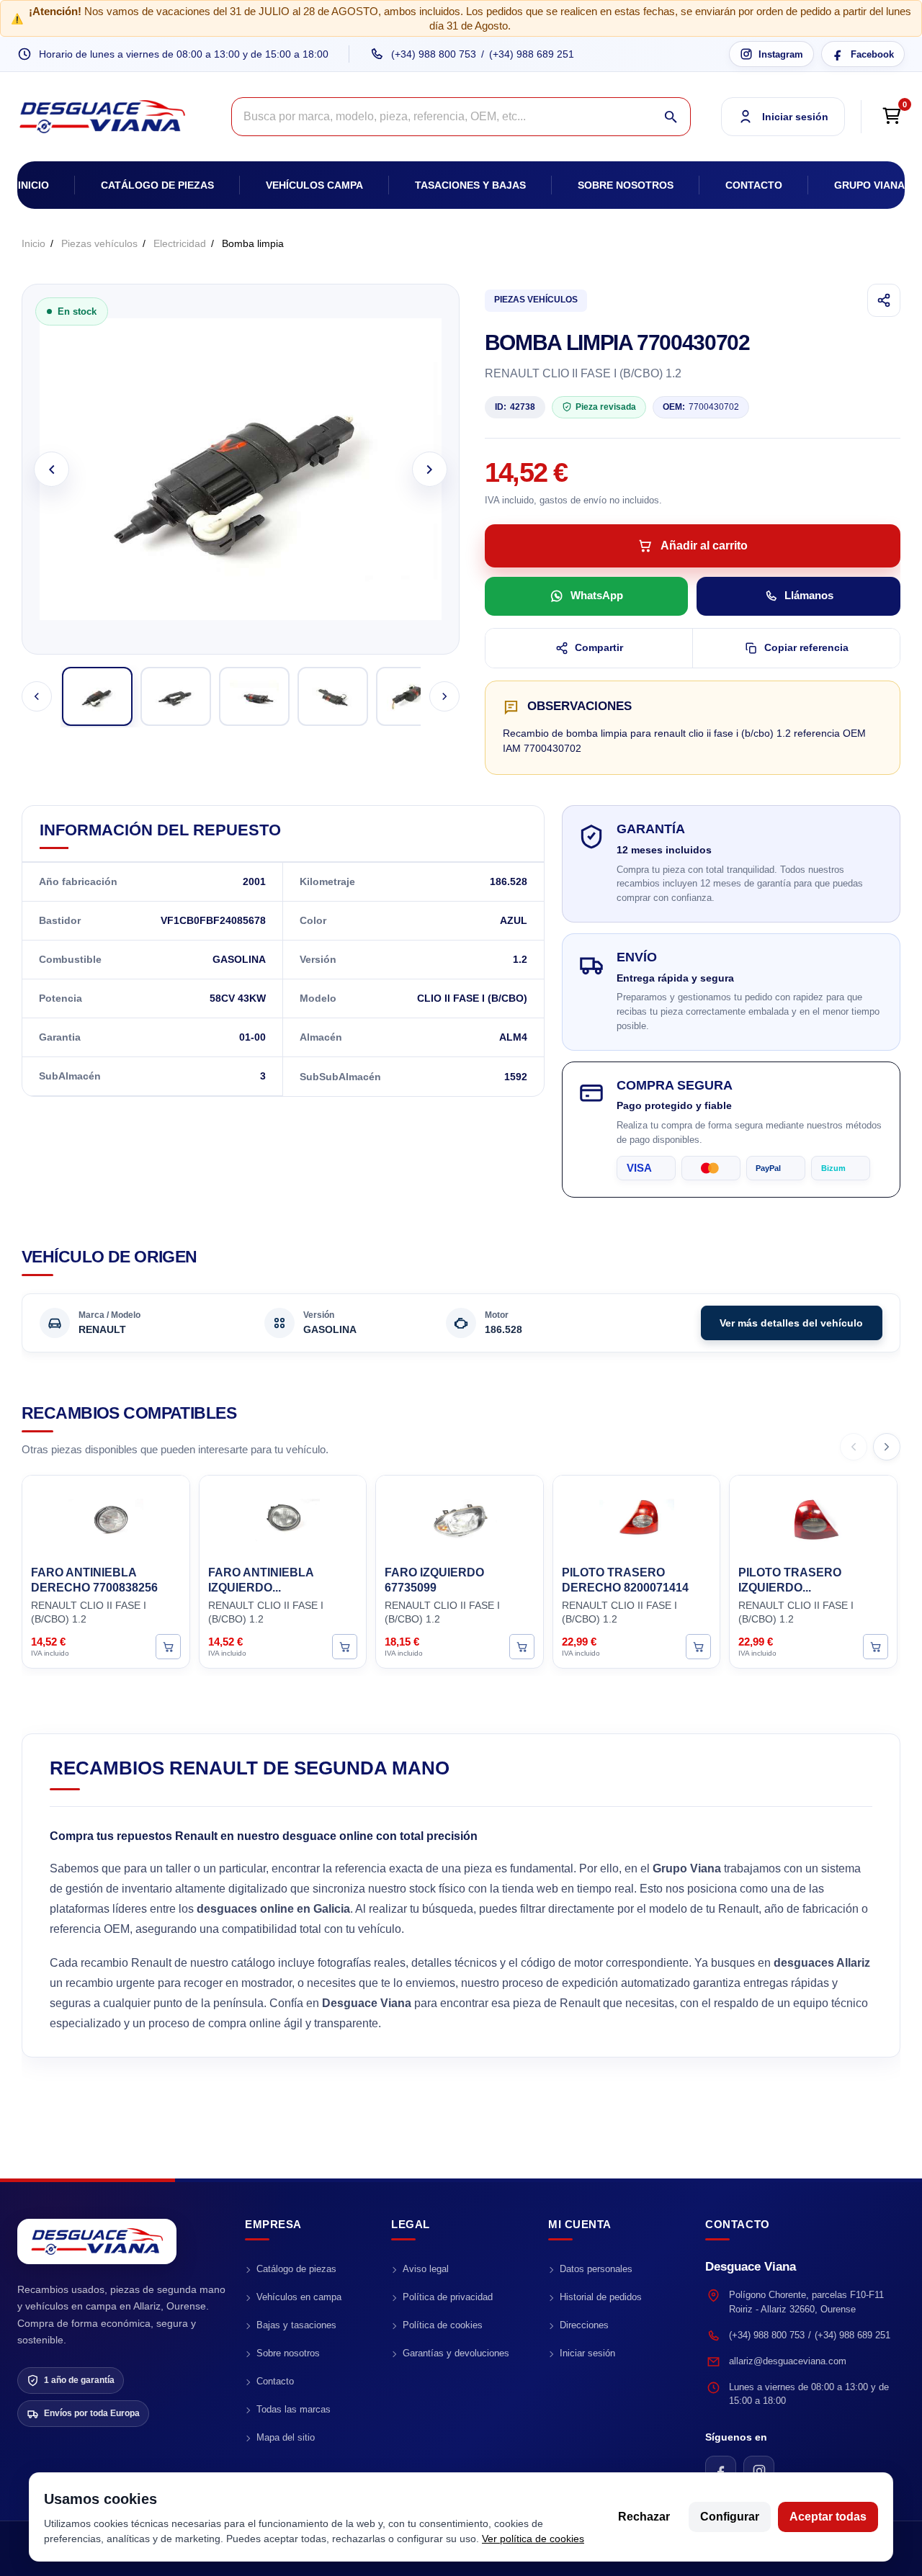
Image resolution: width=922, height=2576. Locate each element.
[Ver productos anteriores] (854, 1447)
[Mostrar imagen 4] (333, 696)
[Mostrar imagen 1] (97, 696)
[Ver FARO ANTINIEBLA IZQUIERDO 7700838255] (345, 1647)
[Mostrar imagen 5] (411, 696)
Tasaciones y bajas (470, 185)
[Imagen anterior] (52, 469)
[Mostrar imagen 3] (254, 696)
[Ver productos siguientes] (887, 1447)
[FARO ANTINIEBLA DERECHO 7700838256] (106, 1518)
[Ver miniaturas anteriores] (37, 696)
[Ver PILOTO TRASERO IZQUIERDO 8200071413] (876, 1647)
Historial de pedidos (601, 2297)
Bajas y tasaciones (296, 2325)
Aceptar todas (828, 2517)
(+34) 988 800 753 (434, 54)
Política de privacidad (448, 2297)
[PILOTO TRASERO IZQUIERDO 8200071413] (813, 1518)
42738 (515, 407)
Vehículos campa (314, 185)
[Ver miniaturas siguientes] (444, 696)
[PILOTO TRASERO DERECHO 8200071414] (637, 1518)
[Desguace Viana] (97, 2241)
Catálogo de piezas (157, 185)
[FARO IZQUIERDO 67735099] (460, 1518)
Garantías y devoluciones (456, 2353)
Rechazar (644, 2517)
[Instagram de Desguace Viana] (759, 2471)
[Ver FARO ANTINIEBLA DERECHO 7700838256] (168, 1647)
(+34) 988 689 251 (532, 54)
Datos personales (596, 2269)
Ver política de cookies (533, 2539)
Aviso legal (426, 2269)
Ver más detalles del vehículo (791, 1323)
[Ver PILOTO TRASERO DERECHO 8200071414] (698, 1647)
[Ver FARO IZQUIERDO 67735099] (522, 1647)
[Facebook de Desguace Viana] (721, 2471)
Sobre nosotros (626, 185)
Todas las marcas (294, 2409)
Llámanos (809, 595)
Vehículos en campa (299, 2297)
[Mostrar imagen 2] (176, 696)
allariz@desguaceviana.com (788, 2361)
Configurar (730, 2517)
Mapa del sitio (286, 2437)
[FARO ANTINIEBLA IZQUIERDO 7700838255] (283, 1518)
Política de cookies (443, 2325)
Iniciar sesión (587, 2353)
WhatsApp (597, 595)
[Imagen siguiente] (430, 469)
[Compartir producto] (884, 300)
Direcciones (584, 2325)
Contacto (754, 185)
